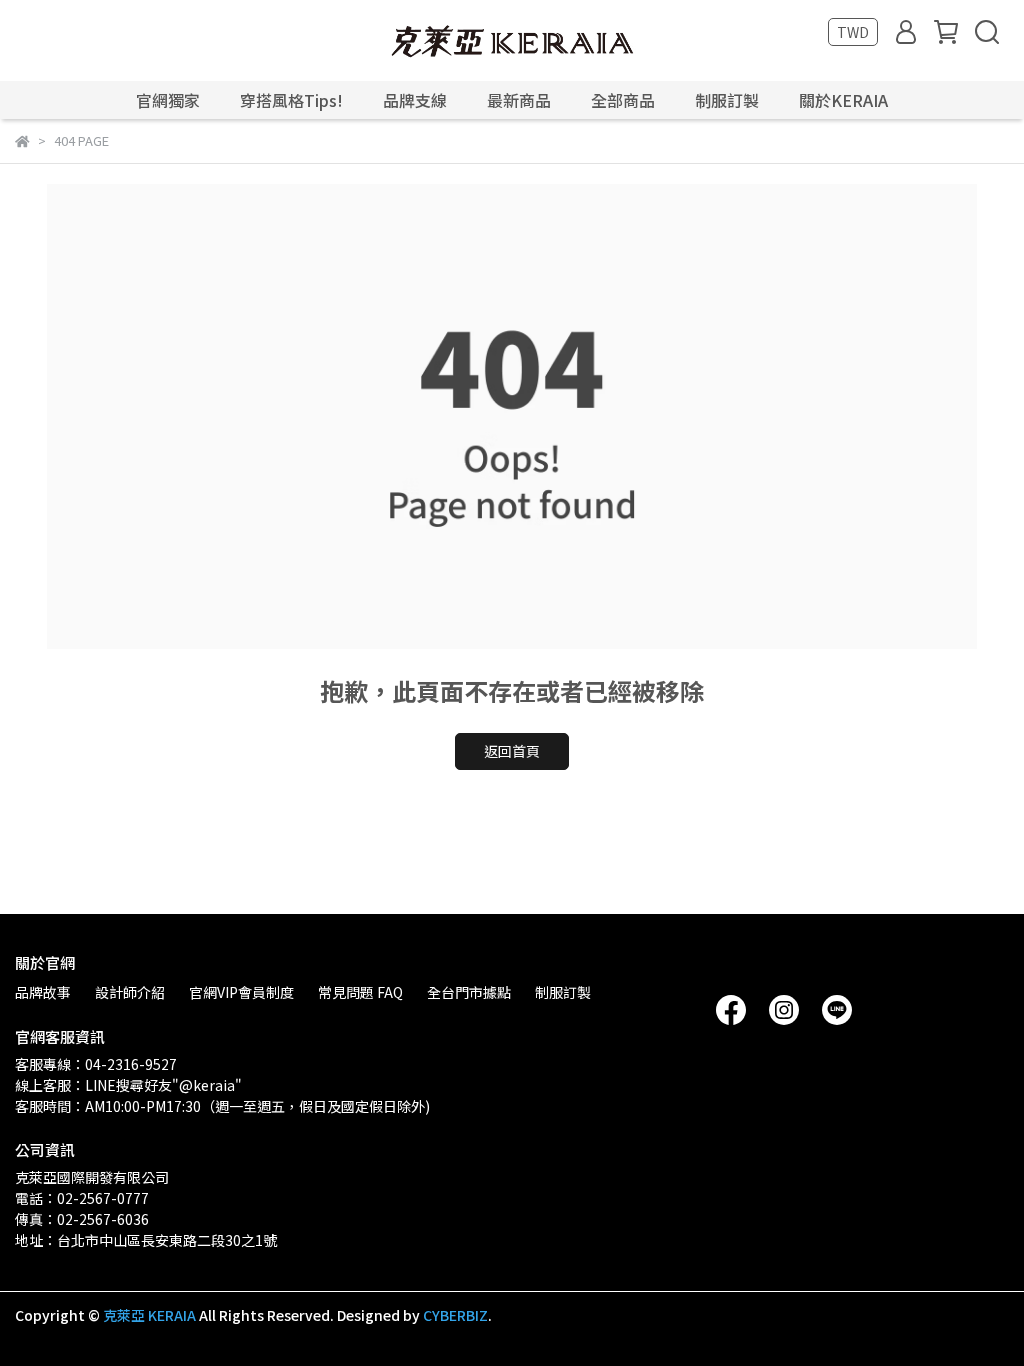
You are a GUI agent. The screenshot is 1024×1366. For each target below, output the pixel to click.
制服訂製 (727, 100)
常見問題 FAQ (360, 992)
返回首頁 (512, 751)
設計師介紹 (130, 992)
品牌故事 (43, 992)
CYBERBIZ (455, 1315)
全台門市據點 (469, 992)
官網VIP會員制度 (241, 992)
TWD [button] (853, 32)
